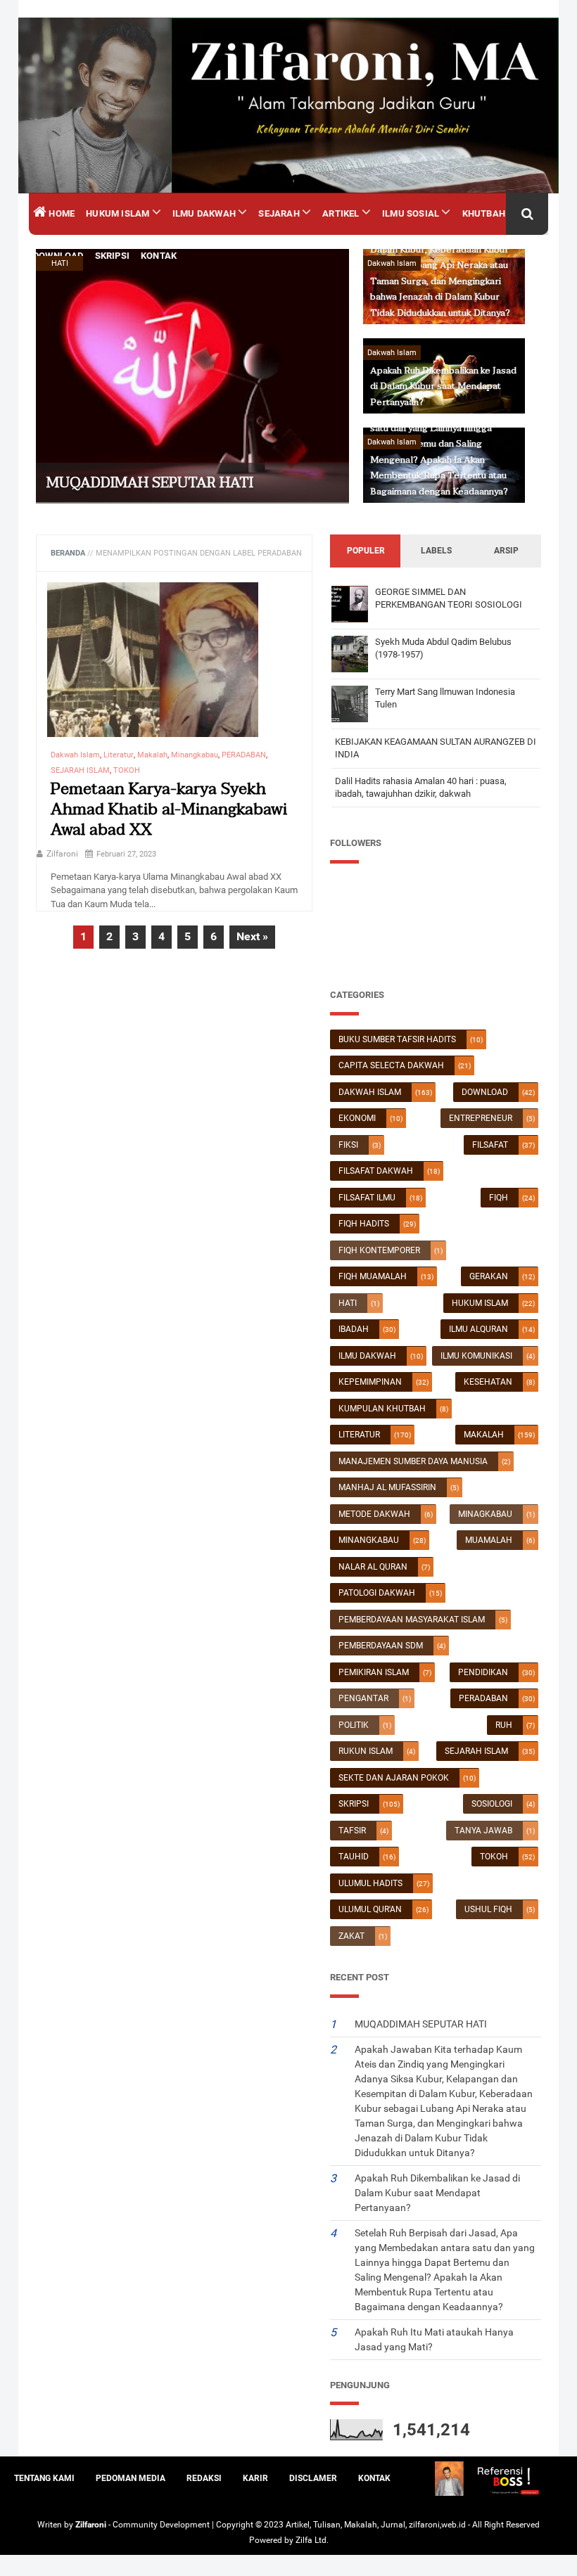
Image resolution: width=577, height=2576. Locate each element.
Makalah (484, 1435)
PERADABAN (483, 1698)
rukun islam (366, 1751)
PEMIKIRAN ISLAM (374, 1672)
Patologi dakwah (377, 1593)
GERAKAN (489, 1276)
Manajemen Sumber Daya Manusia (413, 1461)
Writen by (56, 2525)
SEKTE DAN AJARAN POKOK (394, 1778)
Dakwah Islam (370, 1092)
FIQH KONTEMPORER (379, 1250)
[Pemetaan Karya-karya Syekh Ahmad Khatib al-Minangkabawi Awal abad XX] (153, 666)
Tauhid (354, 1857)
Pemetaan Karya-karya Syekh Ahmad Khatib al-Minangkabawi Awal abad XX (169, 810)
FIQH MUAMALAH (373, 1276)
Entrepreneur (481, 1118)
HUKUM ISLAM (480, 1303)
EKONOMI (357, 1118)
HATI (348, 1303)
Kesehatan (488, 1382)
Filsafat (490, 1145)
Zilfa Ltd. (312, 2540)
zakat (351, 1936)
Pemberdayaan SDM (381, 1646)
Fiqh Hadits (364, 1224)
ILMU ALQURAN (478, 1329)
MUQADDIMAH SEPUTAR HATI (150, 483)
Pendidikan (483, 1672)
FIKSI (348, 1145)
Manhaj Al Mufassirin (387, 1487)
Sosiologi (492, 1804)
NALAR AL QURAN (373, 1567)
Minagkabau (485, 1514)
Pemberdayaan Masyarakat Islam (412, 1620)
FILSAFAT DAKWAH (376, 1171)
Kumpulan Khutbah (382, 1409)
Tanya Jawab (483, 1831)
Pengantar (363, 1698)
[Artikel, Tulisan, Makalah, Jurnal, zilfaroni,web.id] (288, 105)
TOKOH (494, 1857)
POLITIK (354, 1725)
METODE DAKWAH (374, 1514)
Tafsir (352, 1831)
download (485, 1092)
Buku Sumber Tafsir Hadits (397, 1039)
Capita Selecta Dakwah (391, 1065)
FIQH (499, 1198)
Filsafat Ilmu (367, 1198)
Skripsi (354, 1804)
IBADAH (354, 1329)
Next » (252, 936)
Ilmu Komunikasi (476, 1356)
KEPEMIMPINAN (370, 1382)
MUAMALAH (489, 1540)
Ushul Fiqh (488, 1909)
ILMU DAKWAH (367, 1356)
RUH (504, 1725)
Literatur (359, 1435)
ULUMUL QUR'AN (370, 1909)
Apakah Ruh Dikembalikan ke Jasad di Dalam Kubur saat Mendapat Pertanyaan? (443, 386)
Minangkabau (369, 1540)
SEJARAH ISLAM (476, 1751)
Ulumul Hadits (370, 1883)
